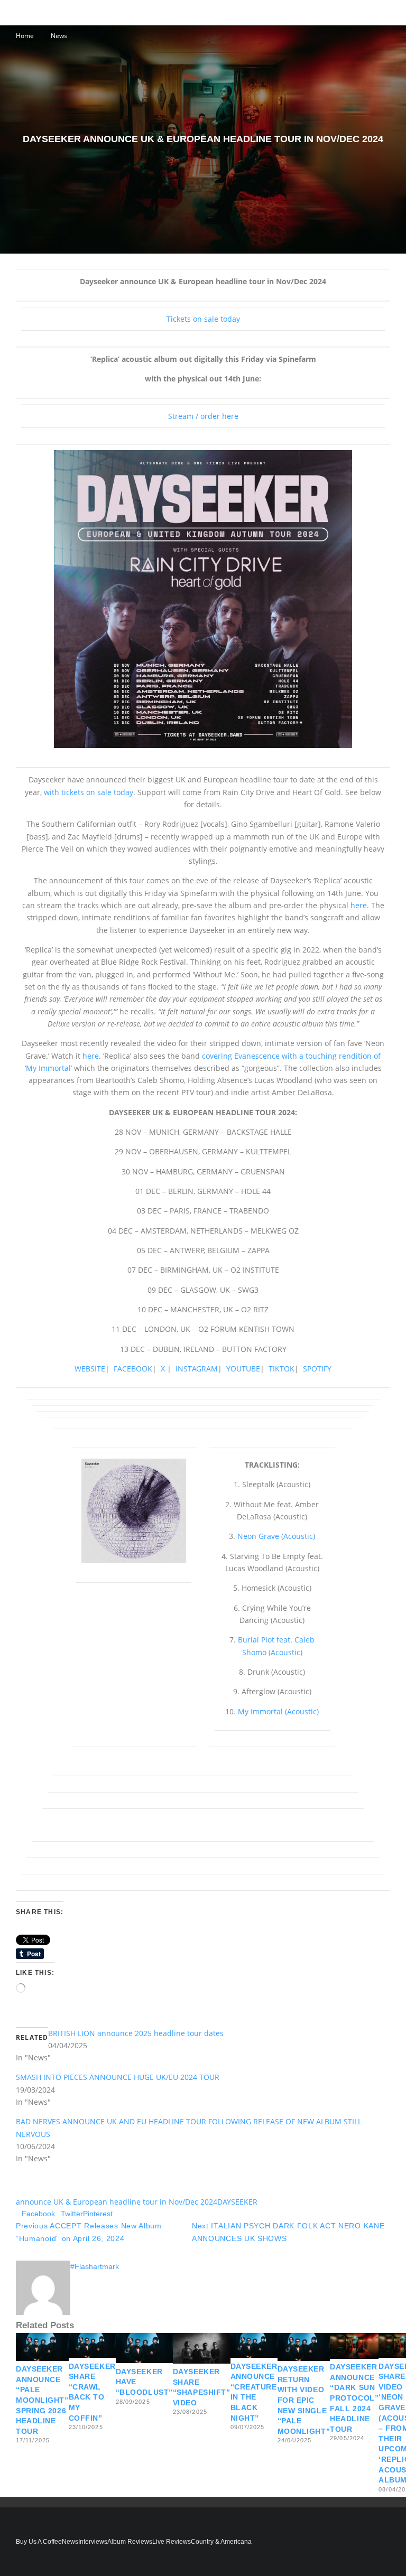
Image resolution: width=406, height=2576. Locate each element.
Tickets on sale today (203, 319)
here (359, 905)
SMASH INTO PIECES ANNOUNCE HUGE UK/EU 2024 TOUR (118, 2077)
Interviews (93, 2542)
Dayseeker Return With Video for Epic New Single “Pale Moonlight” (304, 2400)
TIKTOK (282, 1369)
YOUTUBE (243, 1369)
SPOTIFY (317, 1369)
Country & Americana (221, 2542)
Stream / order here (203, 416)
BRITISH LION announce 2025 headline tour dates (136, 2033)
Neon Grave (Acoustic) (276, 1536)
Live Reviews (172, 2542)
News (70, 2542)
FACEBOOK (133, 1369)
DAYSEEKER (237, 2202)
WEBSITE (90, 1369)
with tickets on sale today (89, 792)
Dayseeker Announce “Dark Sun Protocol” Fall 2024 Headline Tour (354, 2398)
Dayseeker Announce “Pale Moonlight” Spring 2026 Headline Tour (42, 2400)
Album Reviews (130, 2542)
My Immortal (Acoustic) (278, 1711)
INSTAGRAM (197, 1369)
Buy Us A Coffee (39, 2542)
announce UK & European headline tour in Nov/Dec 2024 (117, 2202)
